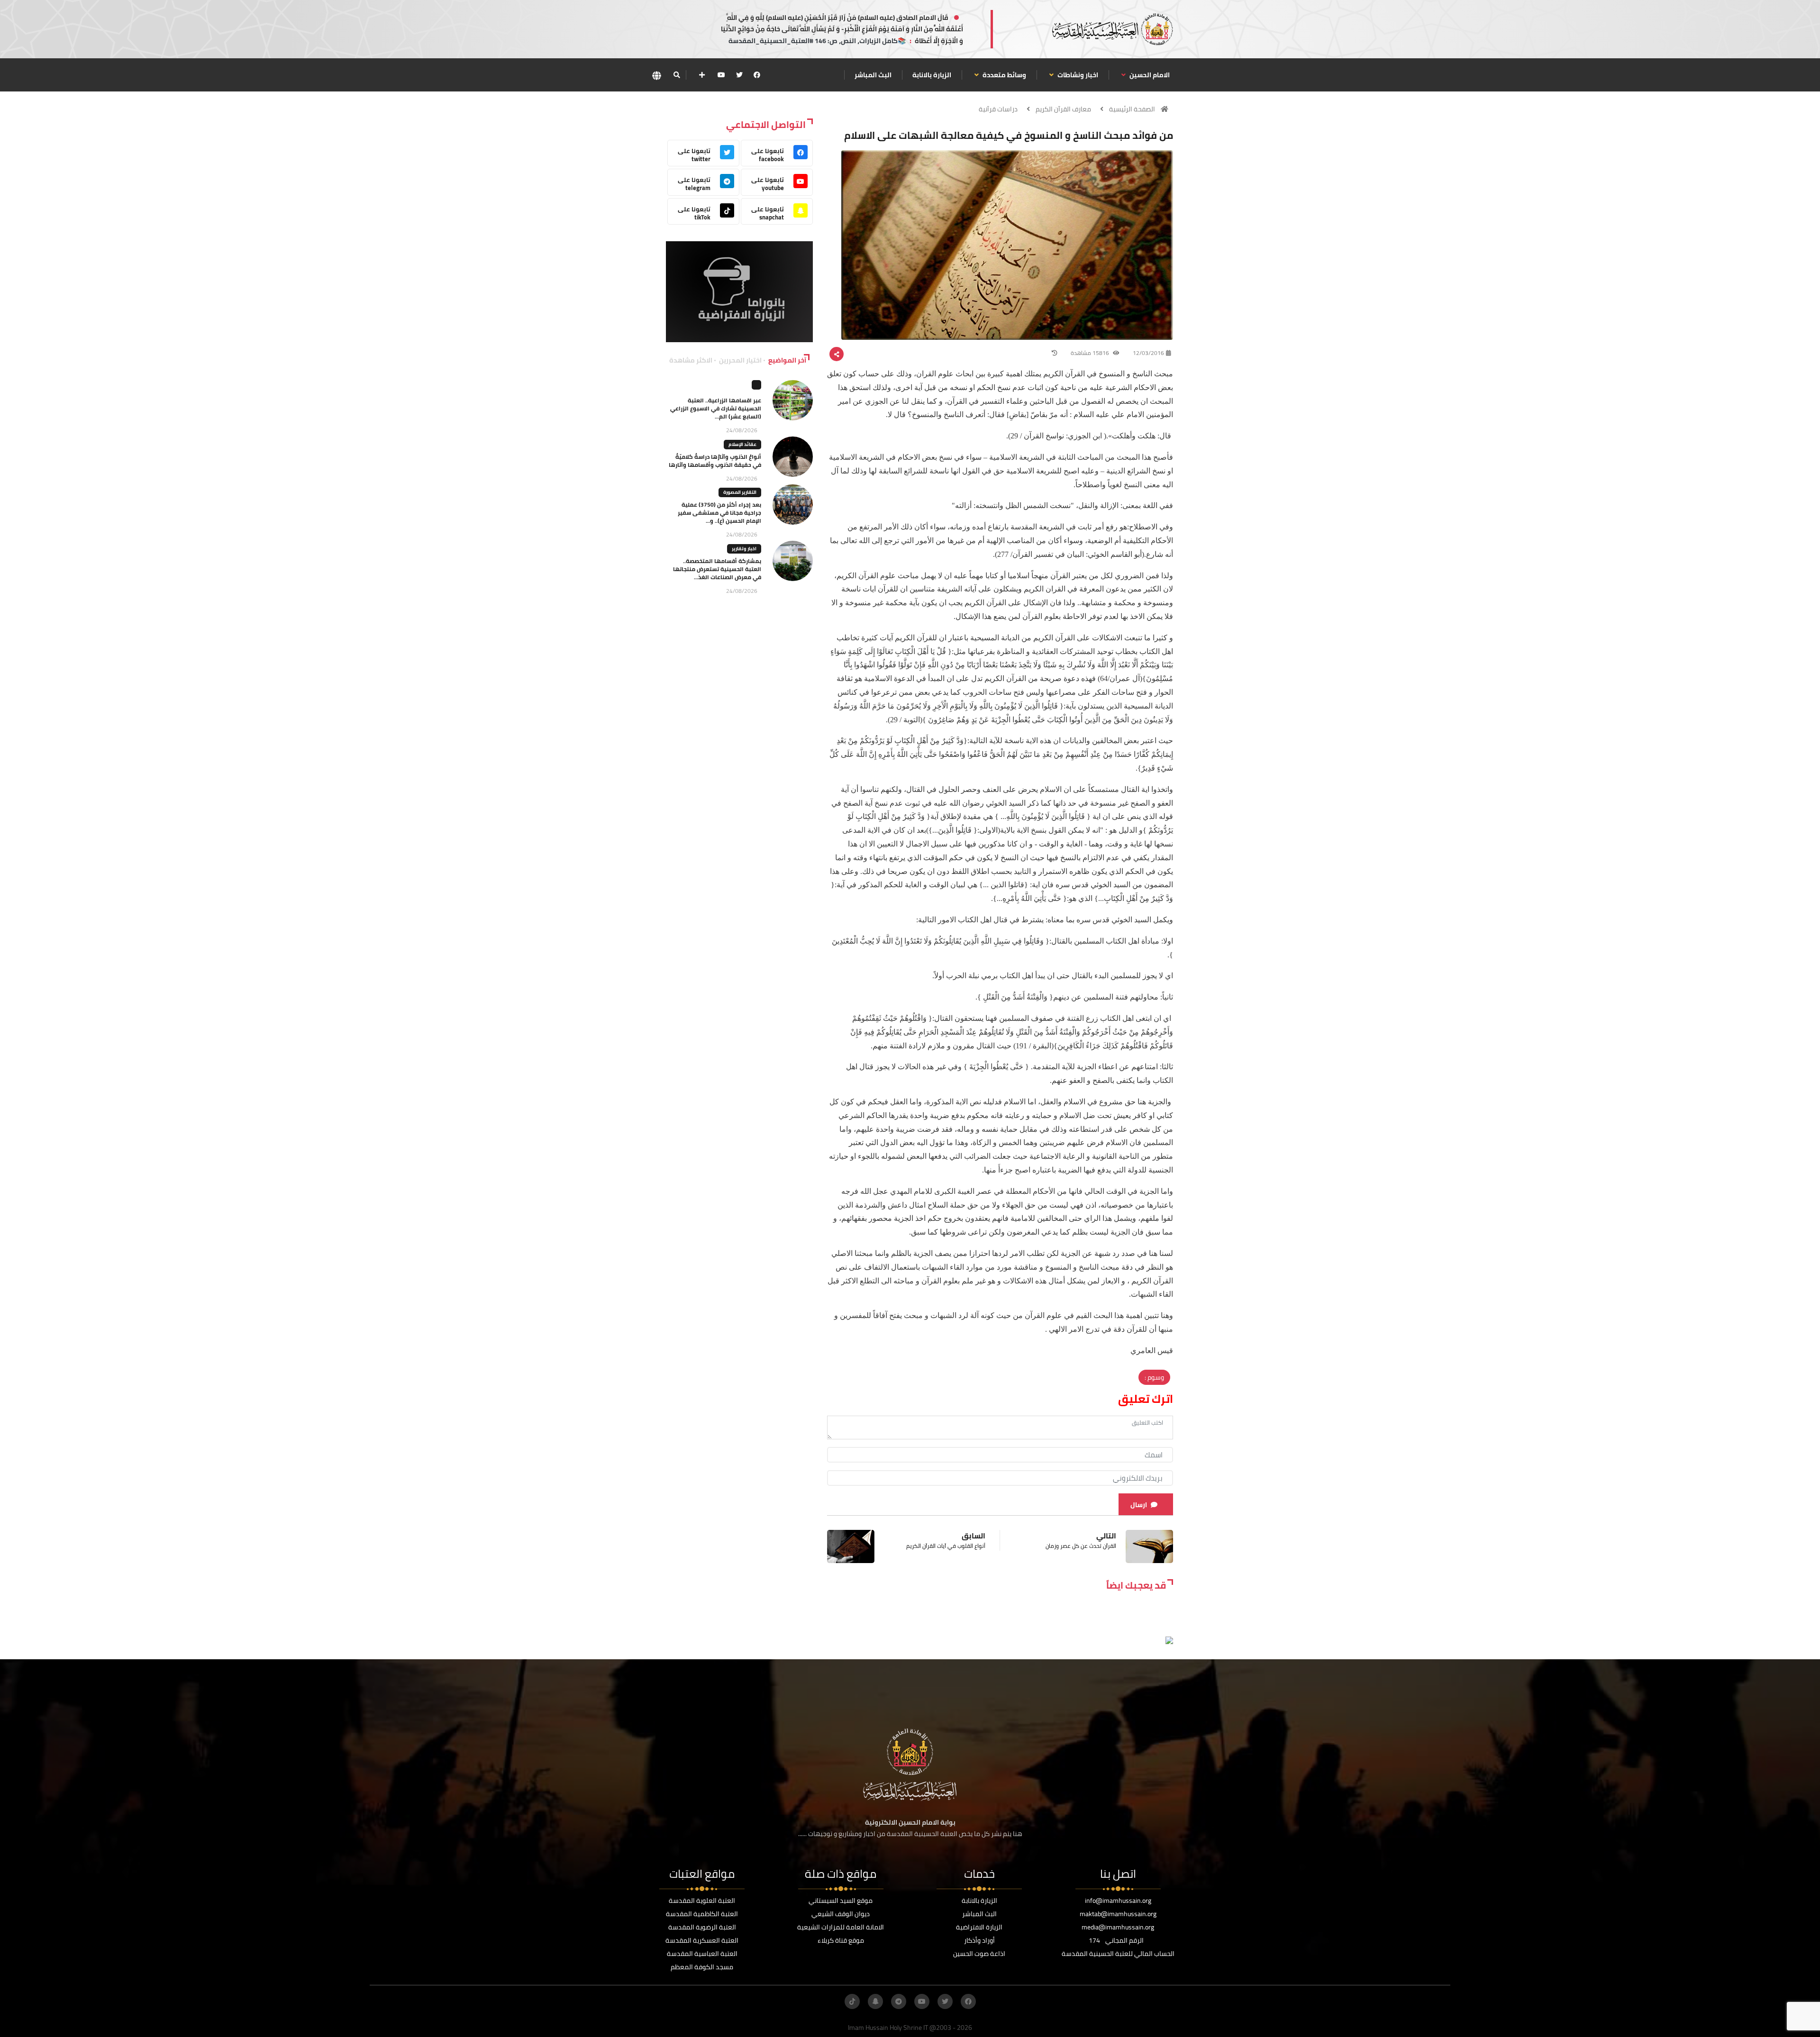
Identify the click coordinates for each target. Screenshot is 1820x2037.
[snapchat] (875, 2001)
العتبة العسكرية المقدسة (702, 1940)
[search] (677, 75)
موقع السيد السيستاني (841, 1901)
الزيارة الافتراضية (979, 1927)
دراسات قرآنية (998, 109)
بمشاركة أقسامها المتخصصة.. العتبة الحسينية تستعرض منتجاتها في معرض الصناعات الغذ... (717, 569)
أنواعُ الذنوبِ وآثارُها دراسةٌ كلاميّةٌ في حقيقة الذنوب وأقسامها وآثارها (715, 461)
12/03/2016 (1148, 353)
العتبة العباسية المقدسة (702, 1954)
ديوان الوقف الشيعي (841, 1914)
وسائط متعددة (1004, 75)
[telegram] (899, 2001)
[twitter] (739, 75)
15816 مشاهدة (1091, 353)
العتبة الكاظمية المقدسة (702, 1914)
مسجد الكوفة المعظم (702, 1967)
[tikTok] (852, 2001)
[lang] (656, 75)
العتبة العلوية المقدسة (702, 1901)
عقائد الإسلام (742, 444)
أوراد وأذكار (979, 1940)
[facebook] (757, 75)
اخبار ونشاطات (1077, 75)
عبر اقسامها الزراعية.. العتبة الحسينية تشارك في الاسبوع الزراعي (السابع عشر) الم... (716, 408)
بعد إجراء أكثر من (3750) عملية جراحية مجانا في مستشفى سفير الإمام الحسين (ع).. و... (719, 513)
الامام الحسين (1149, 75)
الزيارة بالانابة (932, 75)
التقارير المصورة (740, 492)
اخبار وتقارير (744, 549)
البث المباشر (873, 75)
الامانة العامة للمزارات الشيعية (841, 1927)
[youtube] (721, 75)
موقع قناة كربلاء (841, 1940)
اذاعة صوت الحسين (979, 1954)
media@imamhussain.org (1118, 1927)
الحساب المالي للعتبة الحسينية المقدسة (1118, 1954)
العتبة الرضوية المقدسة (702, 1927)
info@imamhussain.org (1118, 1901)
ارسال (1139, 1505)
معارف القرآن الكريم (1063, 109)
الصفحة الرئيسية (1132, 109)
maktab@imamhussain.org (1118, 1914)
